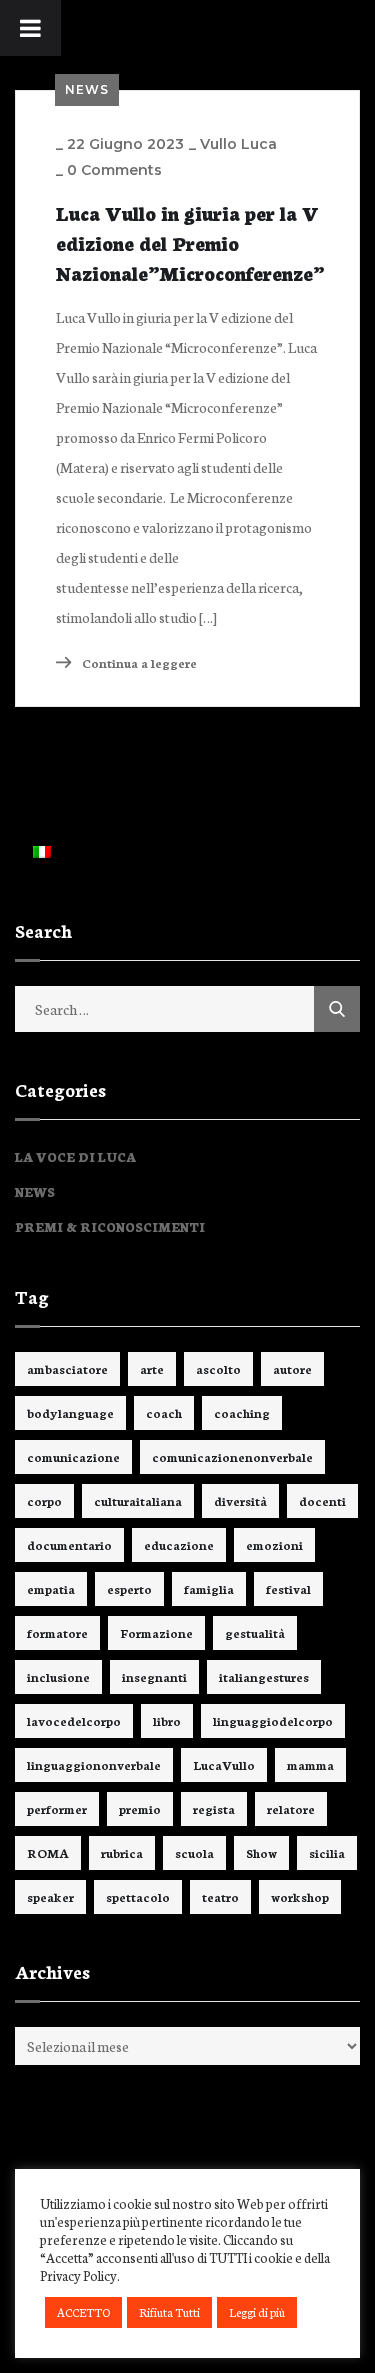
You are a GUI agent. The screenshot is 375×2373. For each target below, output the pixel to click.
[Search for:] (187, 1009)
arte (152, 1368)
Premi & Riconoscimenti (110, 1226)
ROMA (48, 1852)
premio (140, 1808)
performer (57, 1808)
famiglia (209, 1588)
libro (167, 1720)
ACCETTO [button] (83, 2312)
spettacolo (138, 1896)
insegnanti (154, 1676)
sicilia (327, 1852)
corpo (44, 1500)
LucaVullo (224, 1764)
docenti (322, 1500)
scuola (194, 1852)
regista (214, 1808)
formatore (57, 1632)
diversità (240, 1500)
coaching (242, 1412)
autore (292, 1368)
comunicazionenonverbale (232, 1456)
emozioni (274, 1544)
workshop (300, 1896)
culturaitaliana (138, 1500)
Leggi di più (257, 2312)
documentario (69, 1544)
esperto (129, 1588)
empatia (51, 1588)
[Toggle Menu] (30, 28)
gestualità (255, 1632)
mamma (310, 1764)
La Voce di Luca (75, 1156)
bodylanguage (70, 1412)
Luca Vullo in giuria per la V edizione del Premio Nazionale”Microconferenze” (190, 242)
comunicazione (73, 1456)
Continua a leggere (138, 662)
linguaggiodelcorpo (273, 1720)
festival (288, 1588)
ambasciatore (67, 1368)
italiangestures (264, 1676)
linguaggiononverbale (94, 1764)
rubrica (122, 1852)
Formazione (156, 1632)
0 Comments (114, 170)
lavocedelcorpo (74, 1720)
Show (261, 1852)
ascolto (218, 1368)
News (87, 89)
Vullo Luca (238, 144)
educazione (179, 1544)
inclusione (58, 1676)
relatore (291, 1808)
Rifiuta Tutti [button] (169, 2312)
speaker (50, 1896)
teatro (220, 1896)
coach (164, 1412)
